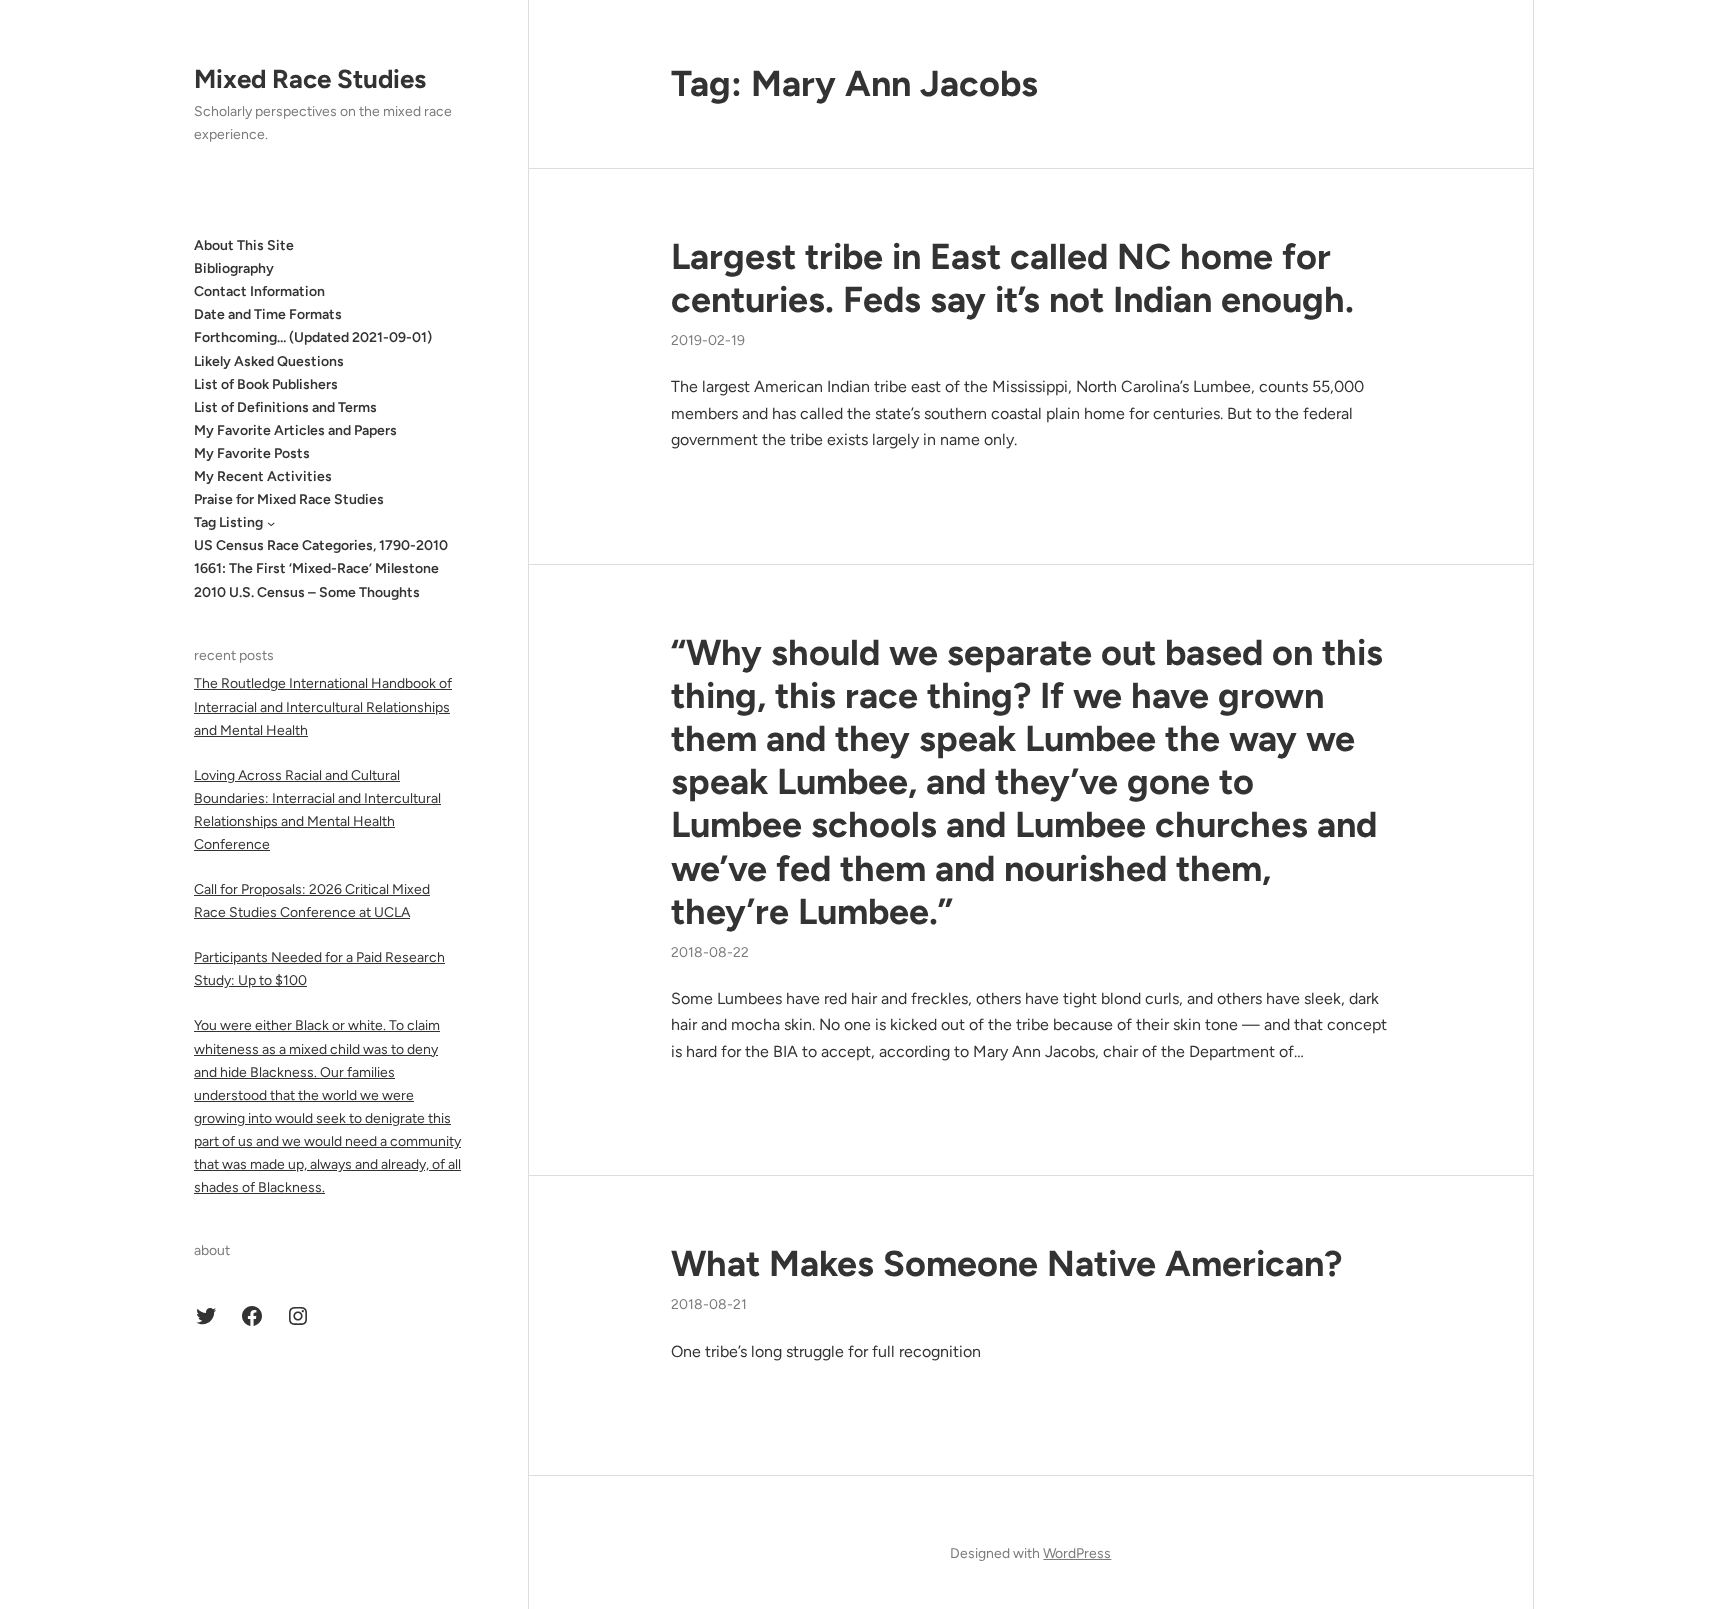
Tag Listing (228, 522)
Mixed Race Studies (310, 79)
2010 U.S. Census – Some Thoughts (307, 592)
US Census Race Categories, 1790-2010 (321, 545)
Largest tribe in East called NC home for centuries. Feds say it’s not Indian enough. (1012, 278)
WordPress (1077, 1553)
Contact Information (259, 291)
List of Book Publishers (266, 384)
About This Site (244, 245)
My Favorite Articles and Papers (295, 430)
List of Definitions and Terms (285, 407)
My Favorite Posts (252, 453)
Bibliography (234, 268)
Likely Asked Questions (269, 361)
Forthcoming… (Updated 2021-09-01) (313, 338)
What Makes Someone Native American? (1006, 1263)
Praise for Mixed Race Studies (289, 499)
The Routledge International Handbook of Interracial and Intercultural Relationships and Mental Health (323, 706)
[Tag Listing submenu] (271, 523)
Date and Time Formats (268, 314)
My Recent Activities (263, 476)
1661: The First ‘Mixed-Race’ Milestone (316, 569)
